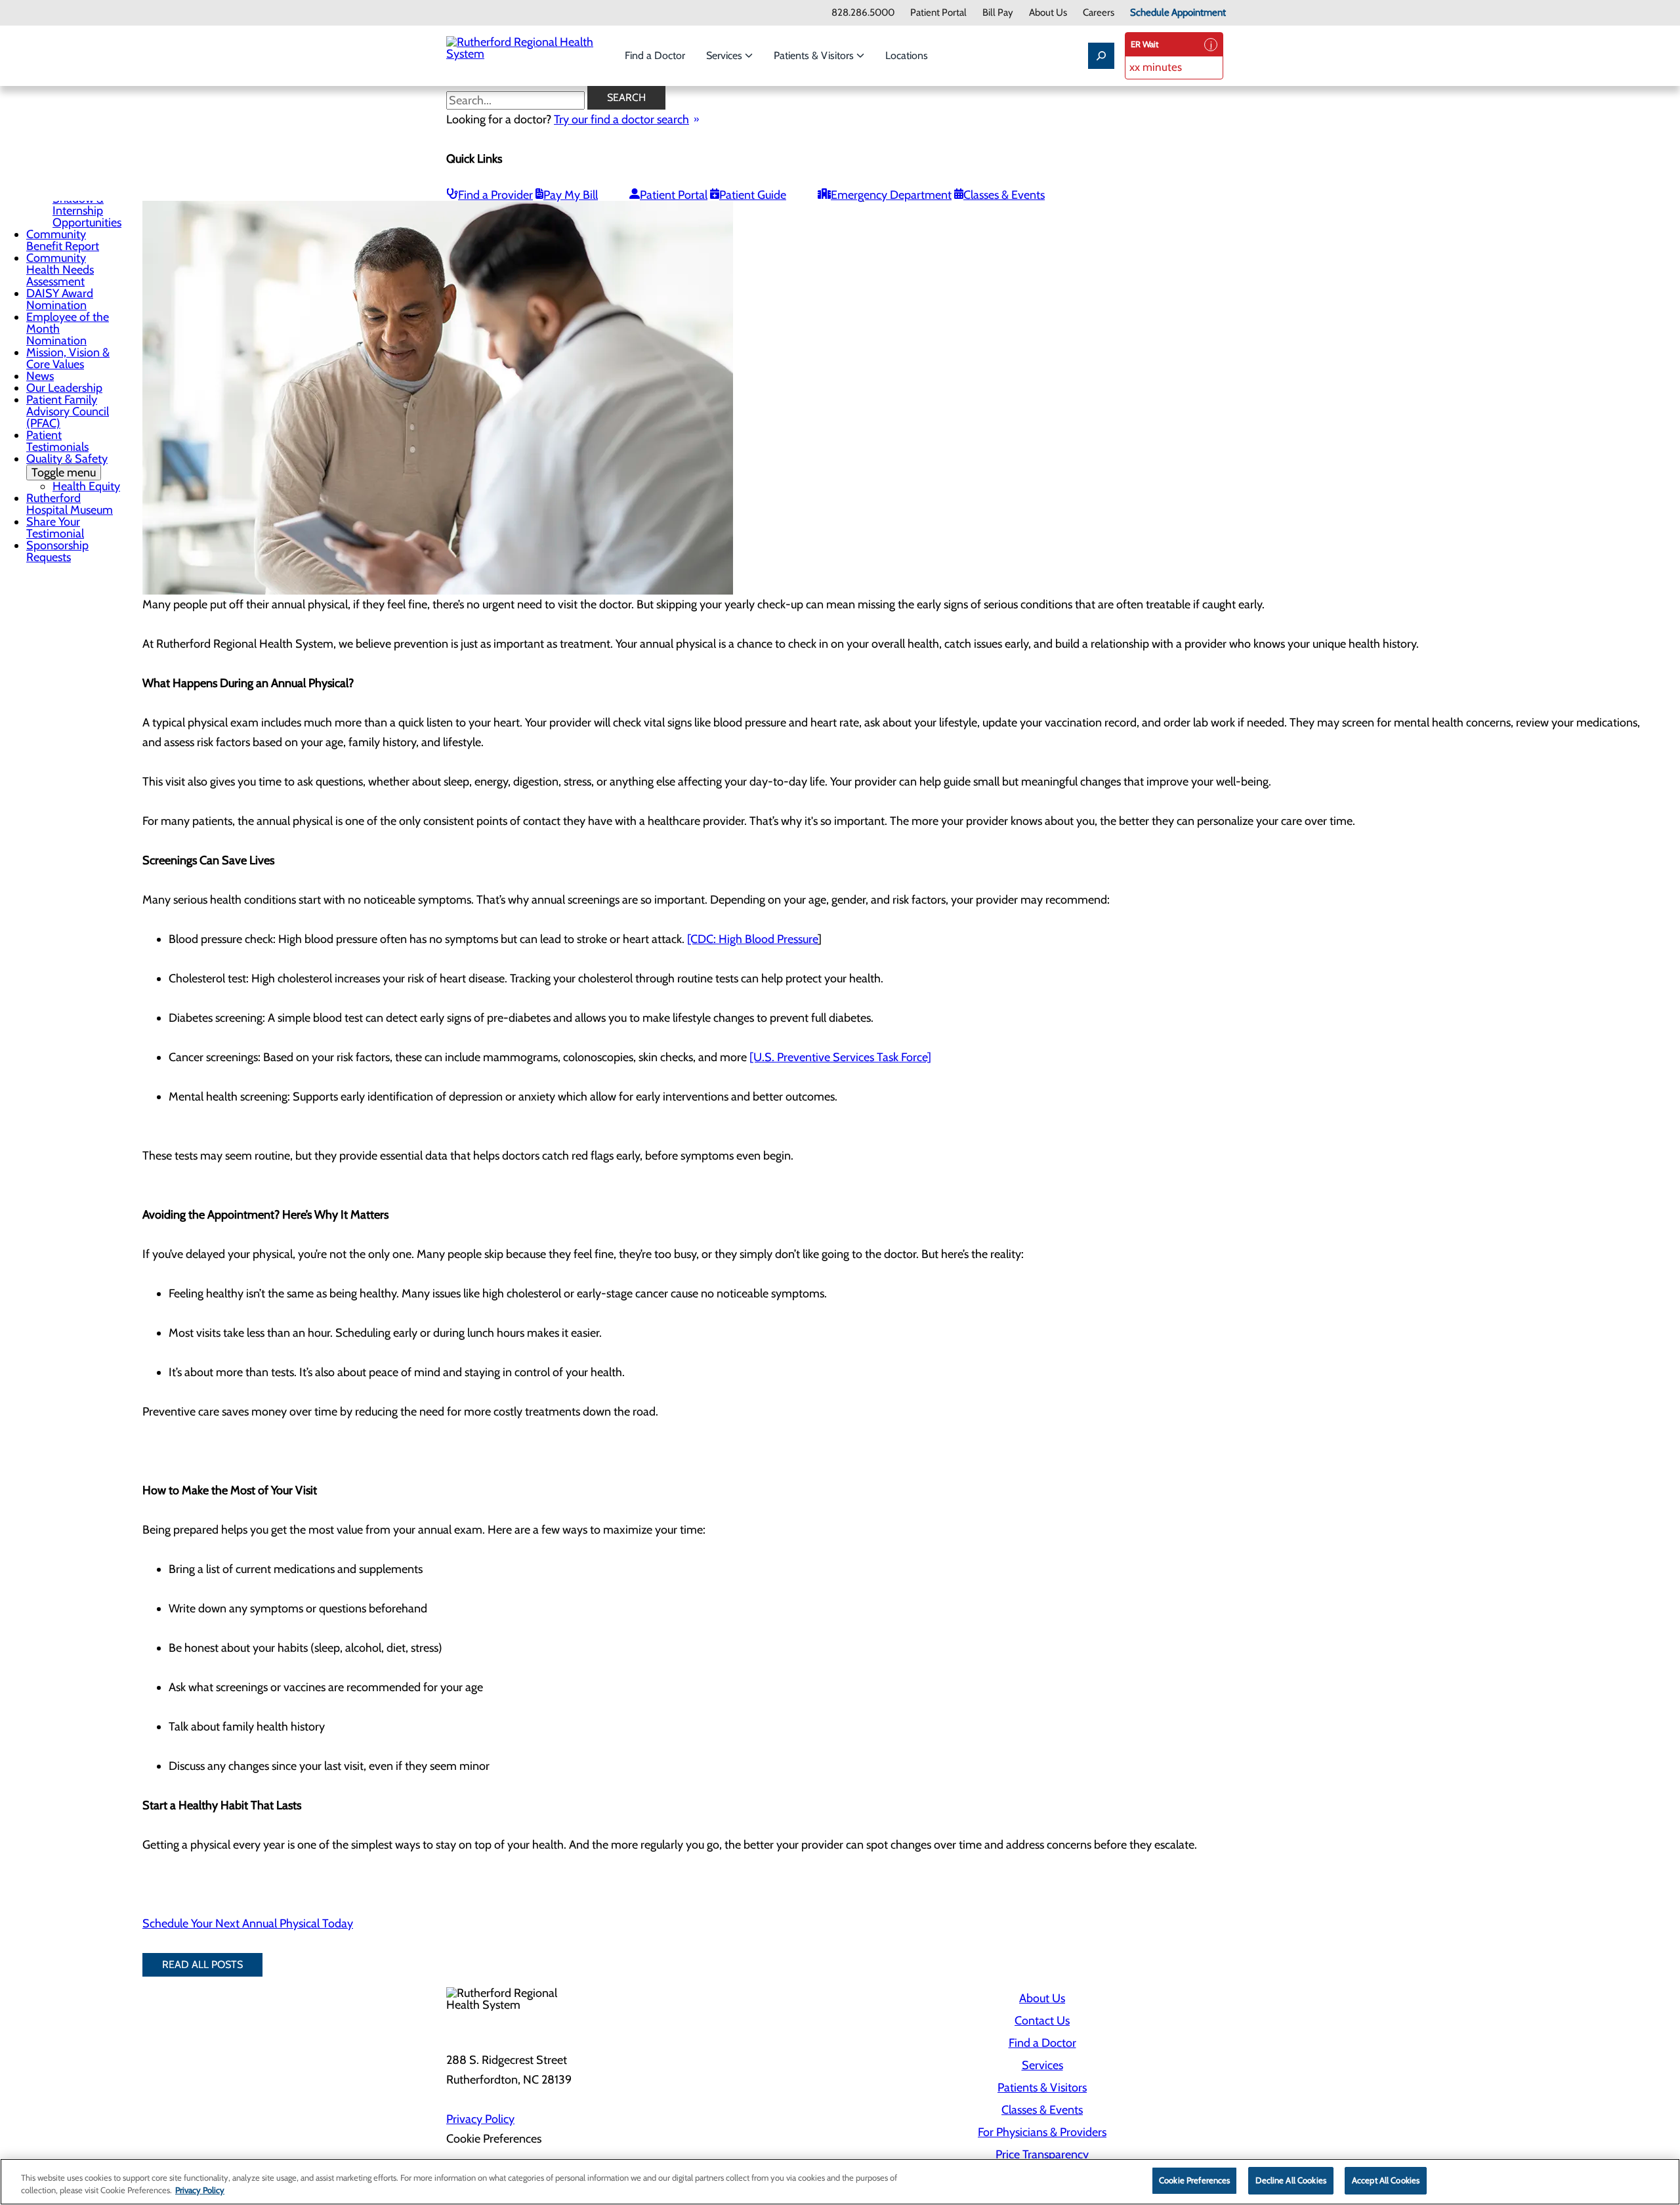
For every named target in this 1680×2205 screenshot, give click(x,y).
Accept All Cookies (1386, 2180)
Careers (1099, 13)
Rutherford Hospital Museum (70, 504)
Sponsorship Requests (57, 551)
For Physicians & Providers (1042, 2132)
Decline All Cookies (1291, 2180)
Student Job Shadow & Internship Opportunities (87, 205)
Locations (907, 55)
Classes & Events (1004, 195)
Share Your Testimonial (55, 528)
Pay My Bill (571, 195)
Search (626, 97)
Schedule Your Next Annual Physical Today (248, 1923)
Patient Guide (753, 195)
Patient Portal (938, 13)
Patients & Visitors (815, 55)
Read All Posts (202, 1964)
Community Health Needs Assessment (60, 270)
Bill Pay (998, 13)
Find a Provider (495, 195)
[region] (840, 2182)
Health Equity (86, 486)
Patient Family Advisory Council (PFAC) (68, 411)
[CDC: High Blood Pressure (752, 939)
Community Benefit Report (63, 240)
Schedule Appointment (1178, 13)
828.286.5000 (863, 13)
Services (725, 55)
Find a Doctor (655, 55)
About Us (1048, 13)
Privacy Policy (480, 2119)
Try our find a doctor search (621, 119)
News (40, 376)
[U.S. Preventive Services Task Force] (840, 1057)
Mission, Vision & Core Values (68, 358)
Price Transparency (1042, 2154)
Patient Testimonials (57, 441)
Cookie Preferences (1194, 2180)
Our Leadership (64, 388)
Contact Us (1042, 2021)
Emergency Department (891, 195)
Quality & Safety (67, 466)
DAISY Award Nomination (60, 299)
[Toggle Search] (1101, 56)
